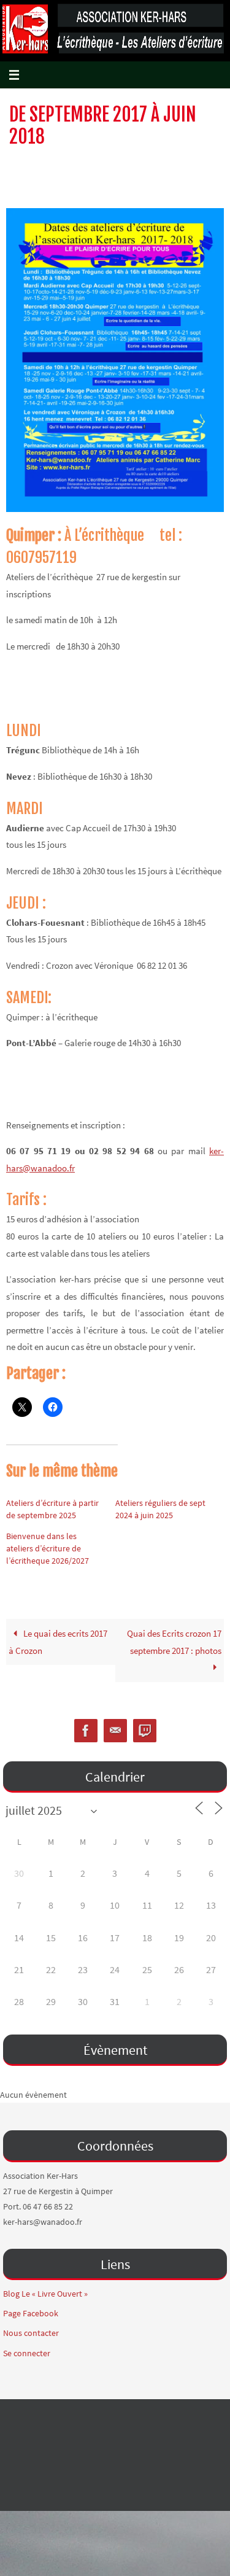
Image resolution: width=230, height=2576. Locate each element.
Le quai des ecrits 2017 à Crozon (58, 1642)
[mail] (115, 1731)
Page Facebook (31, 2313)
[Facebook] (86, 1731)
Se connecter (27, 2353)
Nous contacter (31, 2333)
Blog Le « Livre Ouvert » (45, 2294)
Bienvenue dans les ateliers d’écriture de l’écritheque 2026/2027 (48, 1548)
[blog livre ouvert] (145, 1731)
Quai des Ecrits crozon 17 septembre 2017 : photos (174, 1642)
